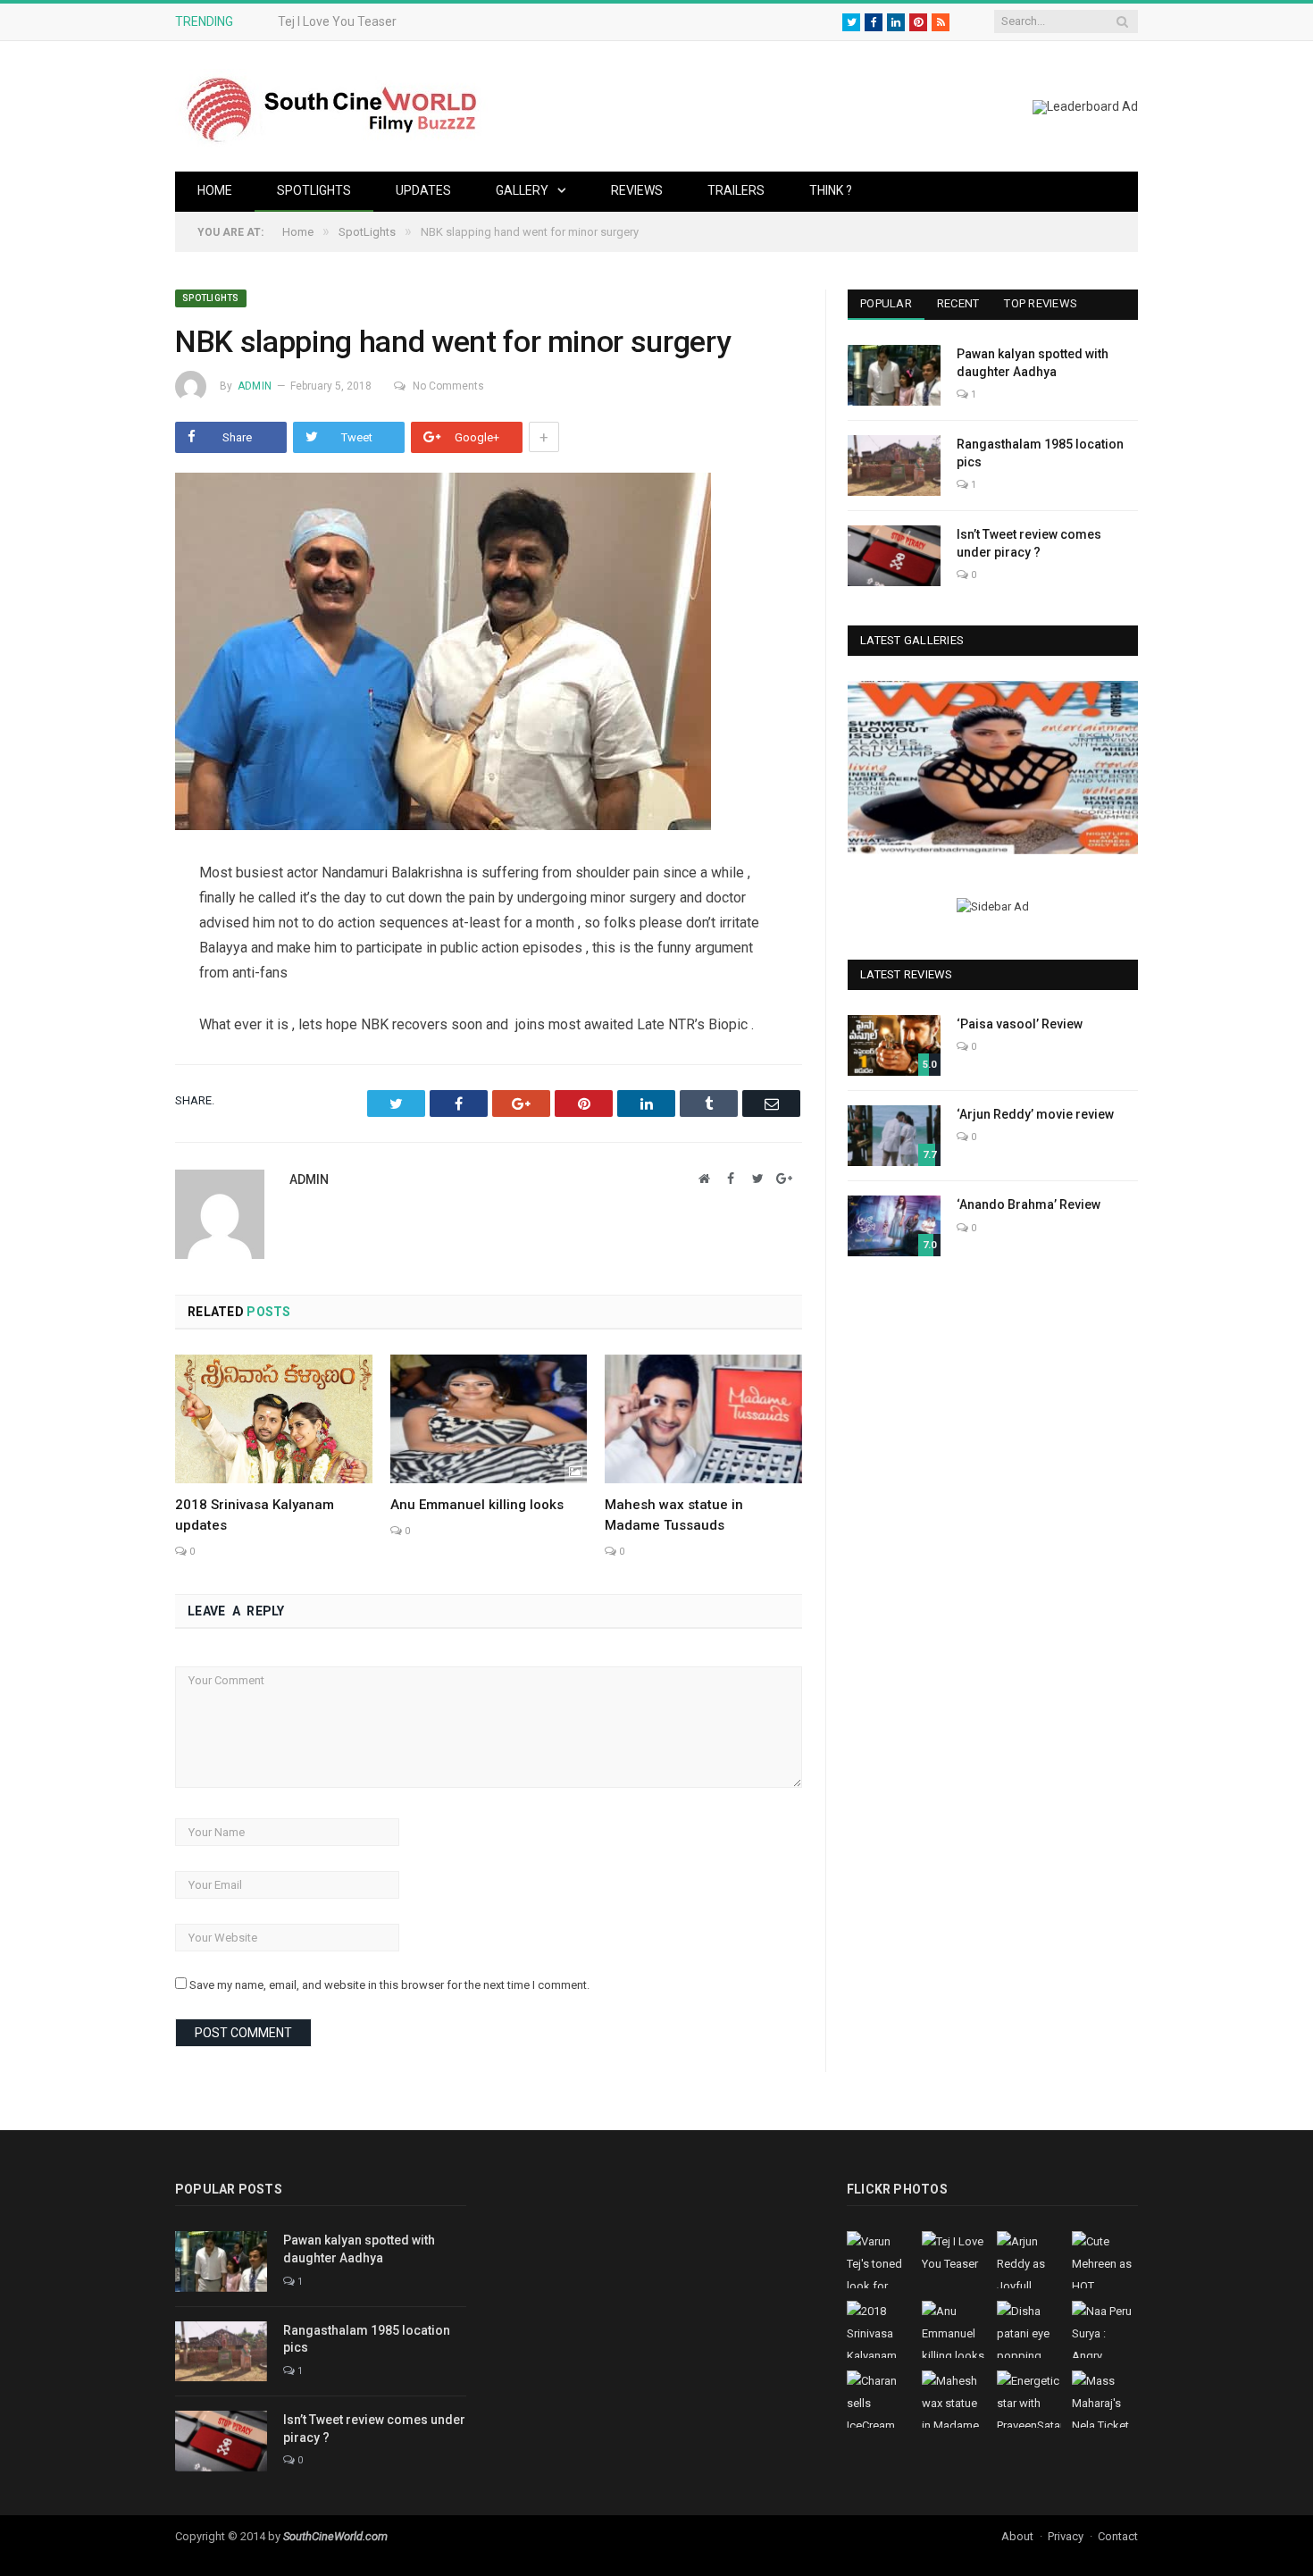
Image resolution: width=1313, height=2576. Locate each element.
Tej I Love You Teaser (337, 21)
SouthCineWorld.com (335, 2536)
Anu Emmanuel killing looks (477, 1505)
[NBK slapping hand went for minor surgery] (489, 654)
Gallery (522, 190)
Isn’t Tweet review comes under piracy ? (1029, 543)
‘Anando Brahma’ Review (1029, 1204)
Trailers (736, 190)
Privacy (1066, 2536)
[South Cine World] (331, 106)
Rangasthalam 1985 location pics (1040, 453)
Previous (868, 770)
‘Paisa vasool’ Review (1020, 1024)
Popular (886, 303)
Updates (423, 190)
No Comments (448, 386)
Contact (1118, 2536)
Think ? (831, 190)
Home (215, 190)
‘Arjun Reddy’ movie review (1035, 1114)
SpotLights (314, 190)
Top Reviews (1041, 303)
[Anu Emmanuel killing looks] (489, 1419)
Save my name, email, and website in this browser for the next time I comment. (389, 1985)
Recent (958, 303)
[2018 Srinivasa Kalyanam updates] (274, 1419)
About (1017, 2536)
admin (255, 386)
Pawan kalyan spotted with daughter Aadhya (1033, 363)
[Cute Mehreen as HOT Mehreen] (993, 767)
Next (1118, 770)
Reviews (637, 190)
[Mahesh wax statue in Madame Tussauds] (703, 1419)
